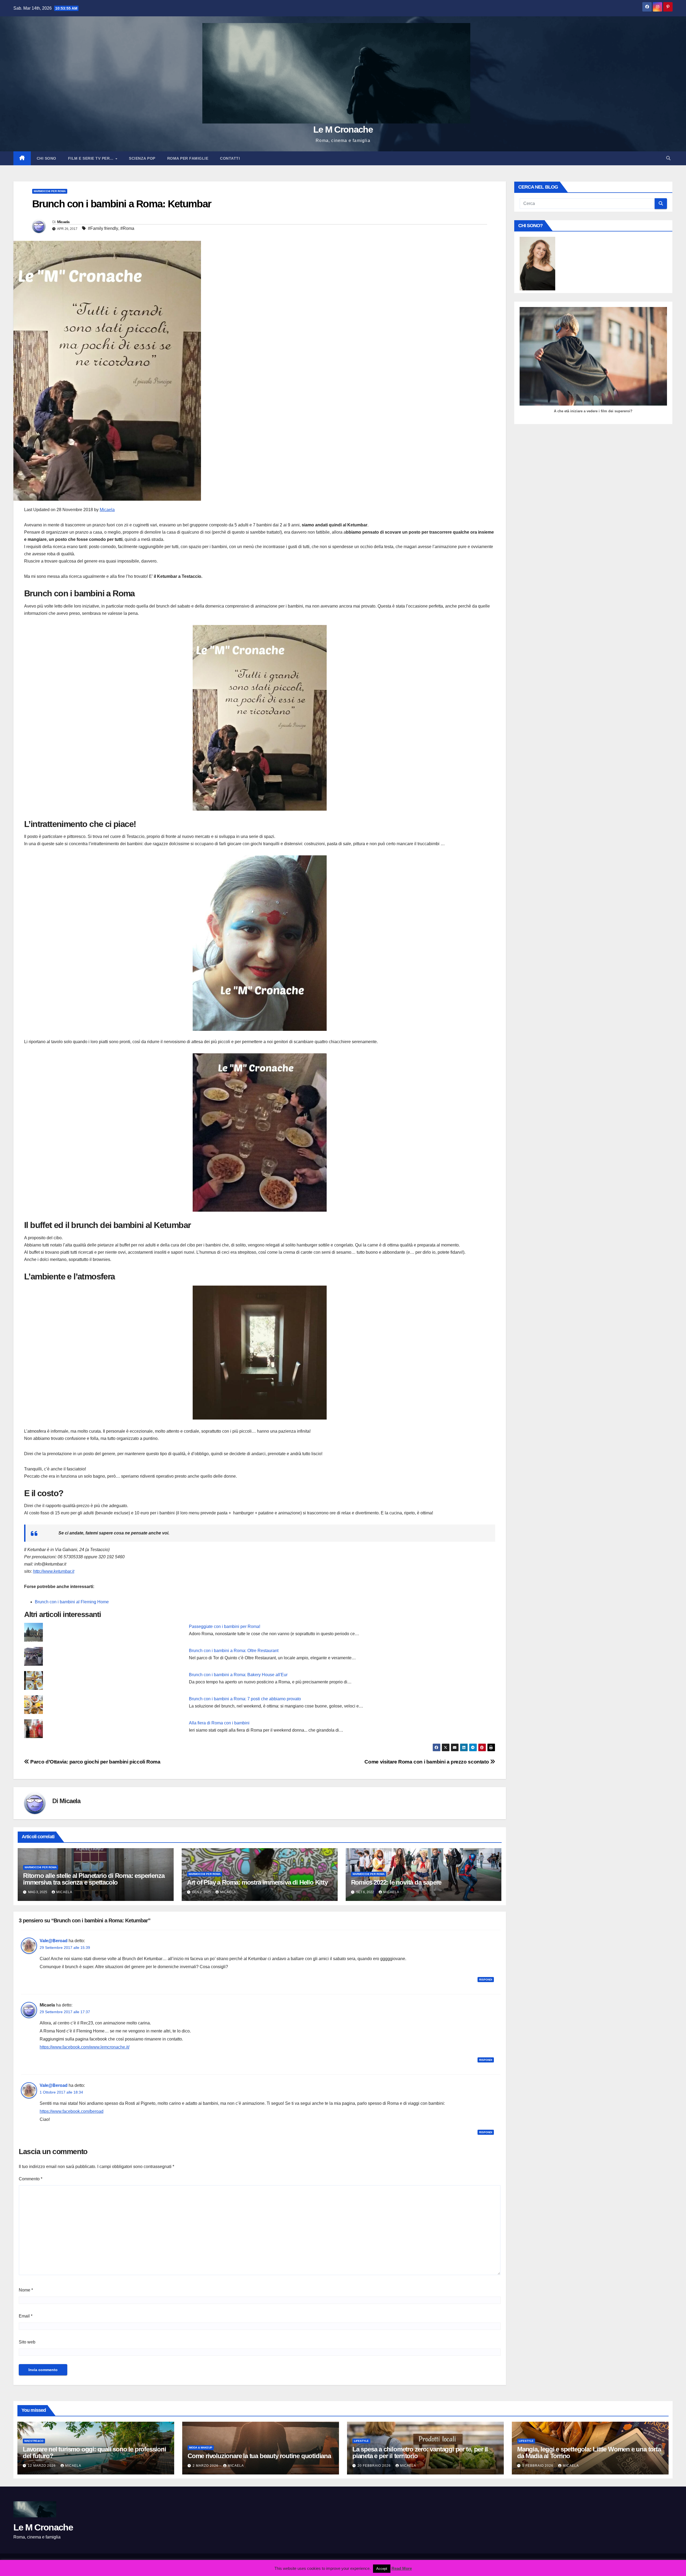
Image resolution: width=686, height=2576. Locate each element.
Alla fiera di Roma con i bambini (219, 1723)
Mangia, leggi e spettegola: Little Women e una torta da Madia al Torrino (589, 2453)
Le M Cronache (343, 129)
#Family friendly (103, 228)
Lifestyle (361, 2441)
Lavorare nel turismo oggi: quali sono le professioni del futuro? (94, 2453)
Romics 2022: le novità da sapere (396, 1882)
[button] (668, 158)
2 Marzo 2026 (206, 2466)
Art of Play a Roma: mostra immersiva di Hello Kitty (257, 1882)
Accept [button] (382, 2569)
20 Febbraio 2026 (375, 2466)
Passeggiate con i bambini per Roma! (225, 1626)
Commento (31, 2179)
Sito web (27, 2342)
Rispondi (486, 1980)
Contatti (230, 158)
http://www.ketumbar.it (54, 1571)
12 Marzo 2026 (42, 2466)
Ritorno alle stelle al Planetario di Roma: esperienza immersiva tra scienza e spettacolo (94, 1879)
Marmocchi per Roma (50, 191)
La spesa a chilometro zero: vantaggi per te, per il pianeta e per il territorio (420, 2453)
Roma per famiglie (188, 158)
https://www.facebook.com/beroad (72, 2111)
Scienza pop (142, 158)
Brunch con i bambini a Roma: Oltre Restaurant (234, 1651)
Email (26, 2316)
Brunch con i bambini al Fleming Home (72, 1602)
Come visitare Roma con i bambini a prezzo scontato (427, 1762)
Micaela (63, 222)
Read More (402, 2568)
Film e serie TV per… (92, 158)
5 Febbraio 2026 (538, 2466)
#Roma (127, 228)
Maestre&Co (34, 2441)
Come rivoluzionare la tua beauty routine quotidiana (259, 2456)
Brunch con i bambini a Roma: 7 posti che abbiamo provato (245, 1699)
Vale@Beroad (54, 1941)
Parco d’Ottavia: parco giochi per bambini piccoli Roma (95, 1762)
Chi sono (46, 158)
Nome (26, 2290)
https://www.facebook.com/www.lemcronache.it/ (85, 2047)
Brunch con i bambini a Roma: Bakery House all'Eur (238, 1675)
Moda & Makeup (201, 2448)
